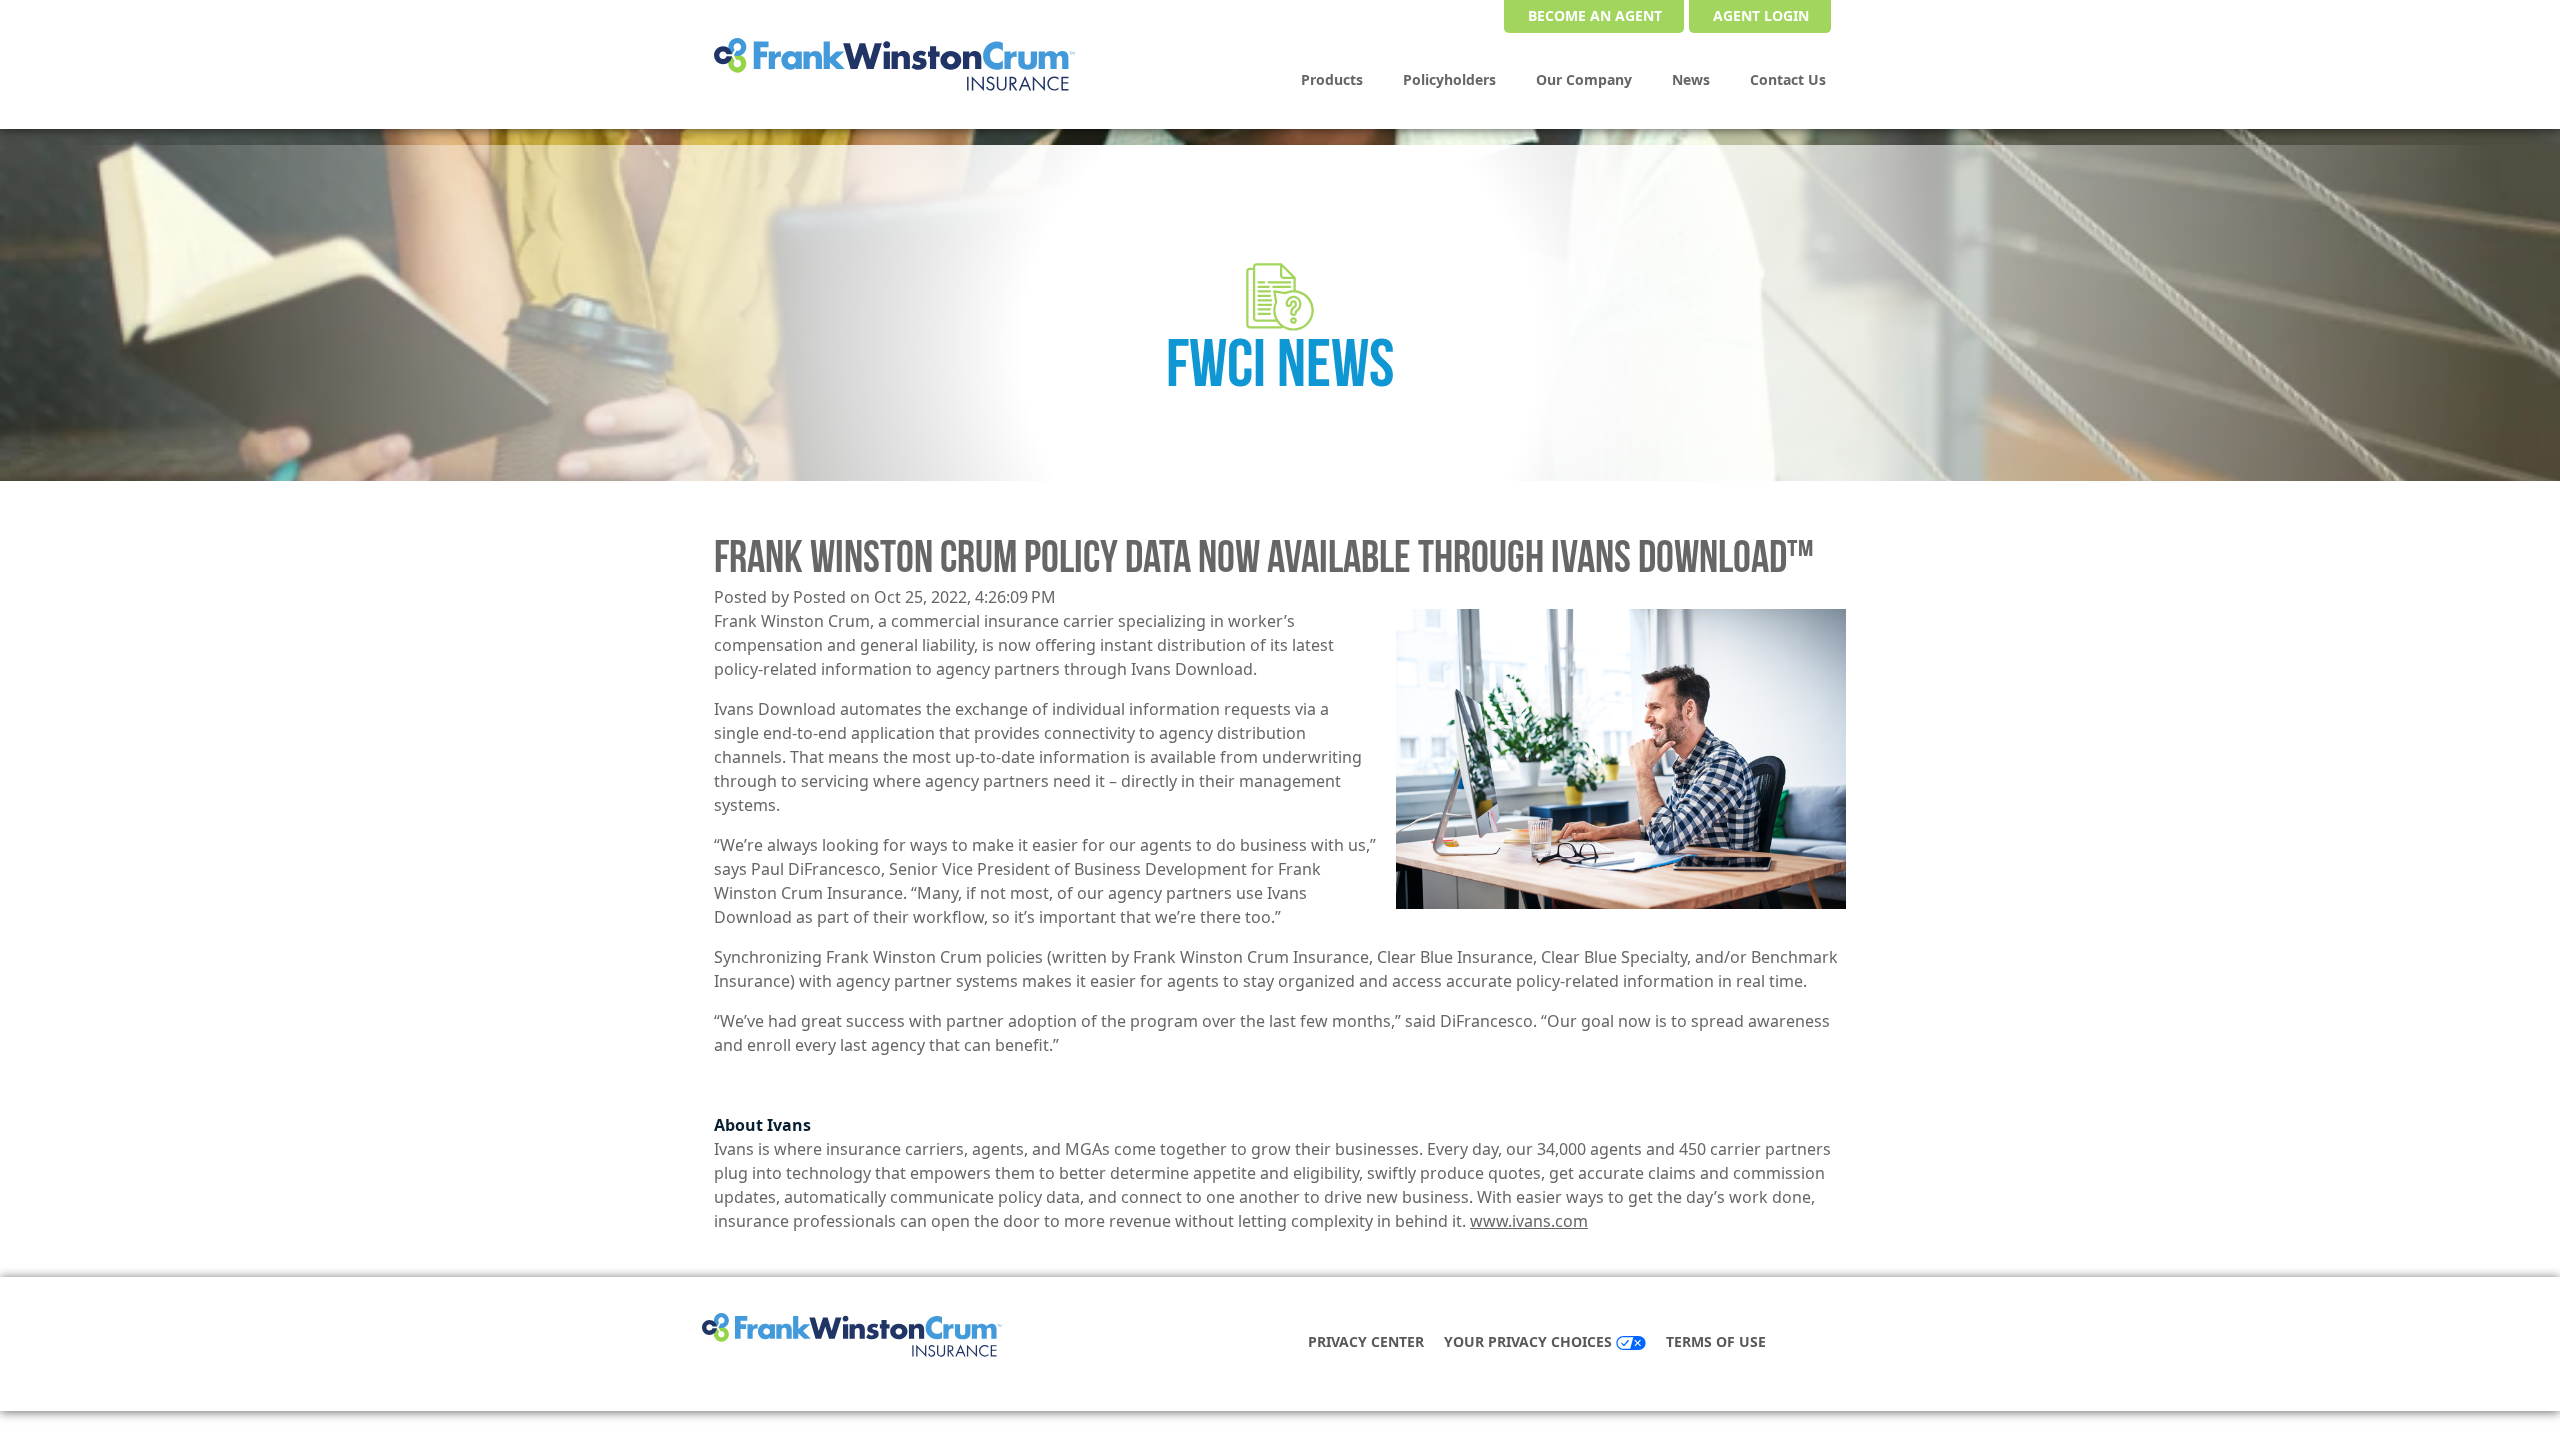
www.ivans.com (1529, 1221)
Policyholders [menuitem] (1449, 79)
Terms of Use (1716, 1341)
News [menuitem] (1691, 79)
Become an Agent (1595, 15)
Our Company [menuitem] (1584, 79)
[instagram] (1848, 1343)
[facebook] (1808, 1343)
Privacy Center (1366, 1341)
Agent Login (1761, 15)
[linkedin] (1828, 1343)
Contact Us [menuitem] (1788, 79)
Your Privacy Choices (1530, 1341)
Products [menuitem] (1332, 79)
